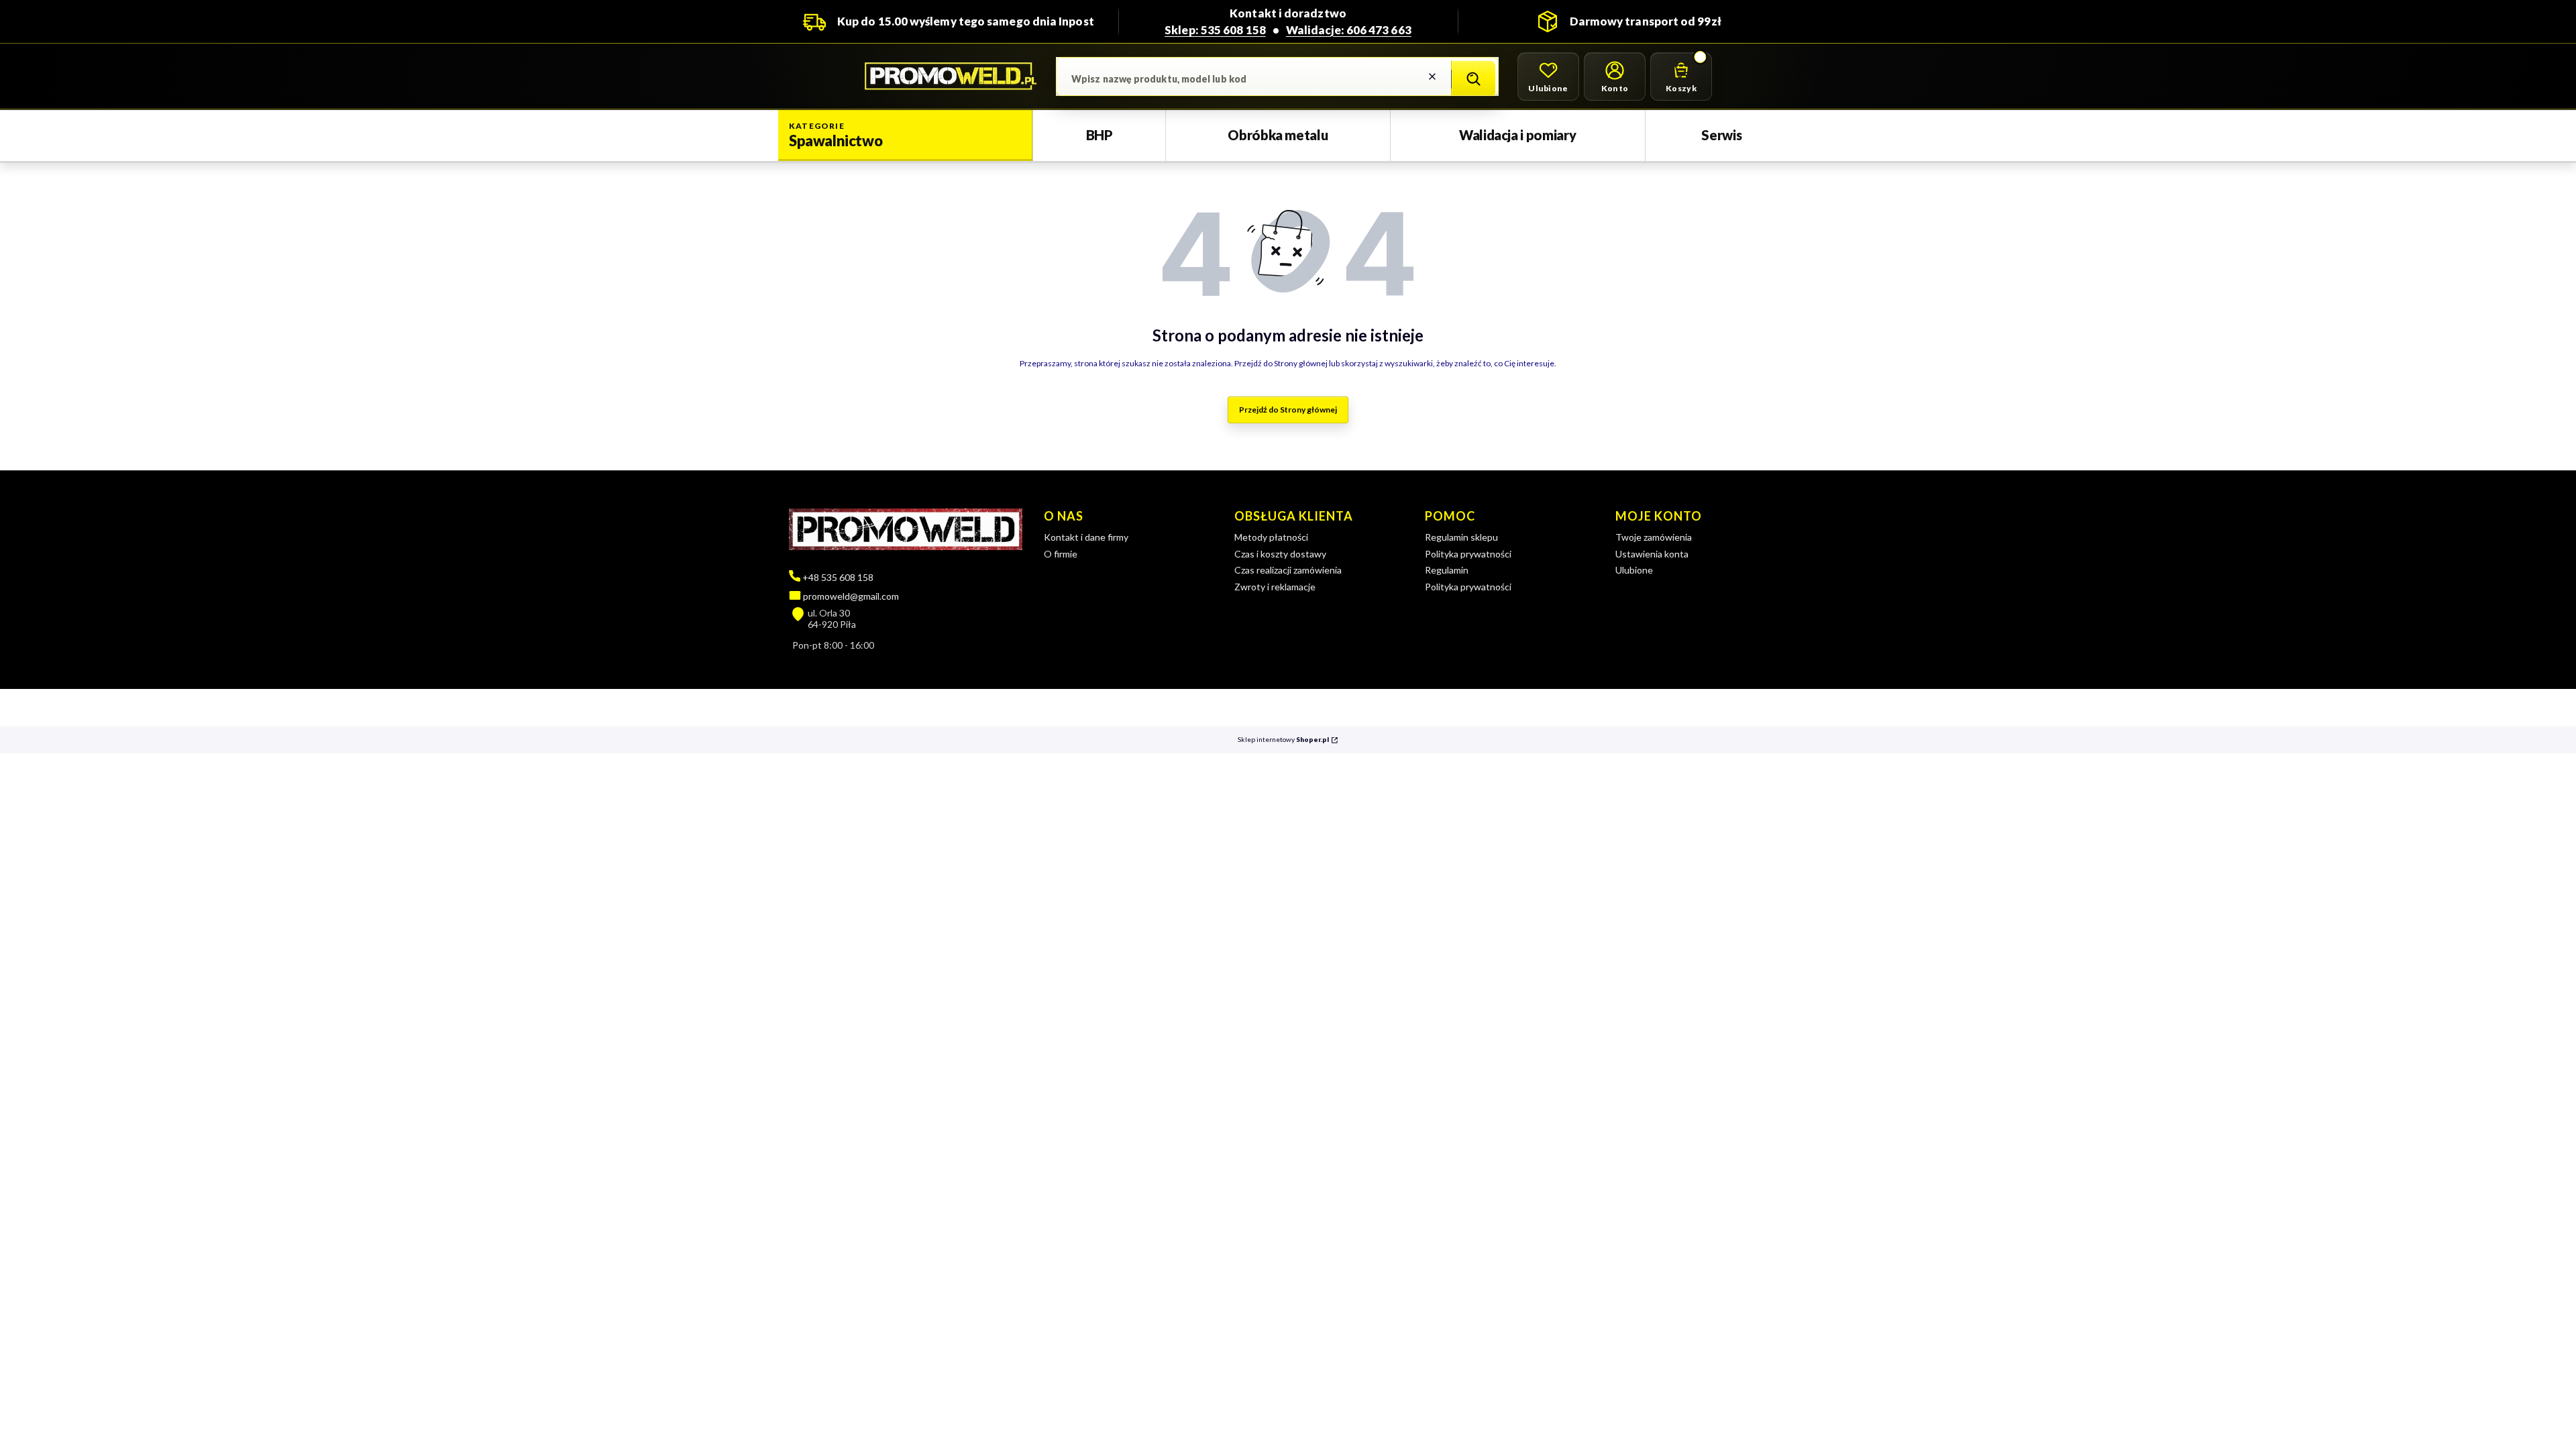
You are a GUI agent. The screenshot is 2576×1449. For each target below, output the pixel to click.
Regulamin (1447, 570)
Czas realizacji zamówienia (1288, 570)
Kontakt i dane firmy (1086, 537)
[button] (1473, 79)
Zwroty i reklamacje (1275, 587)
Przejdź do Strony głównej (1288, 410)
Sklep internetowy (1283, 740)
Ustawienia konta (1652, 554)
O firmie (1061, 554)
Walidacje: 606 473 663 (1349, 30)
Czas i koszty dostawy (1280, 554)
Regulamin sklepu (1461, 537)
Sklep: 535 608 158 (1215, 30)
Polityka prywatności (1468, 554)
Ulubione (1634, 570)
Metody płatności (1271, 537)
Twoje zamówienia (1654, 537)
